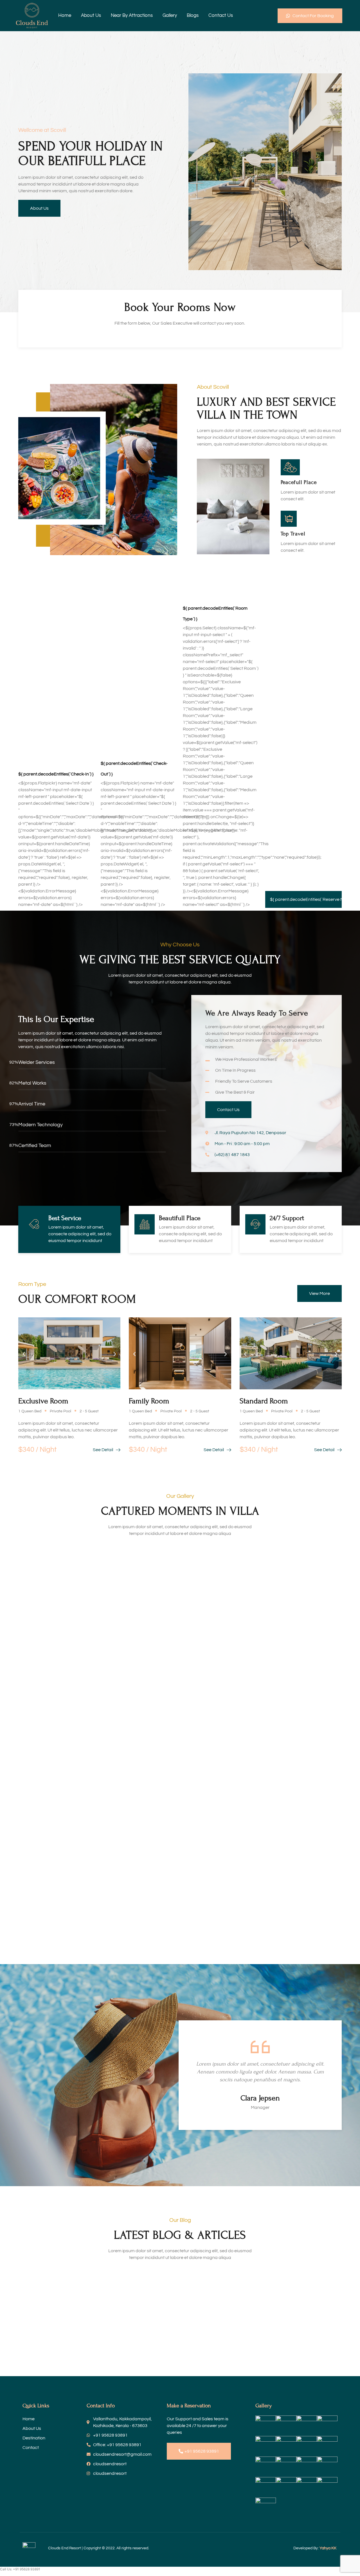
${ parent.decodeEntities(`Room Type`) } (215, 614)
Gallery (170, 15)
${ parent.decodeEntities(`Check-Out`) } (134, 769)
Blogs (193, 15)
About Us (91, 15)
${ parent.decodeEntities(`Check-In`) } (56, 774)
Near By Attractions (132, 15)
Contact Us (221, 15)
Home (65, 15)
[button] (24, 1354)
